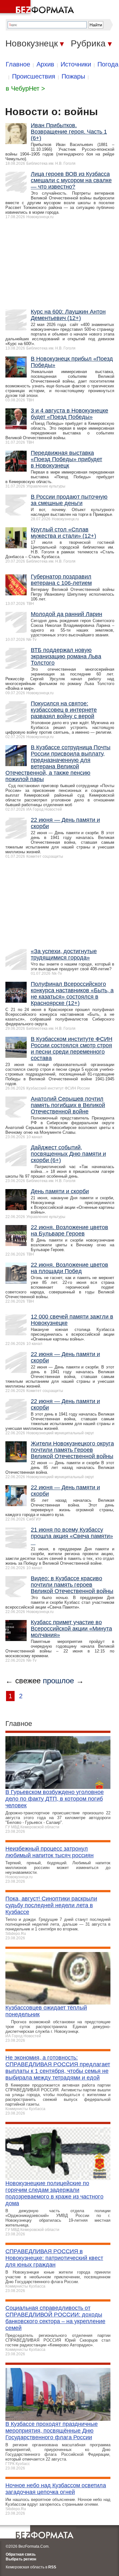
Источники (76, 64)
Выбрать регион (21, 2559)
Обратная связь (21, 2554)
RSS (52, 2567)
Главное (18, 64)
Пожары (73, 76)
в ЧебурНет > (25, 88)
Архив (45, 64)
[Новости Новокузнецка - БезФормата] (38, 8)
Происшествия (34, 76)
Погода (108, 64)
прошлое (58, 1681)
